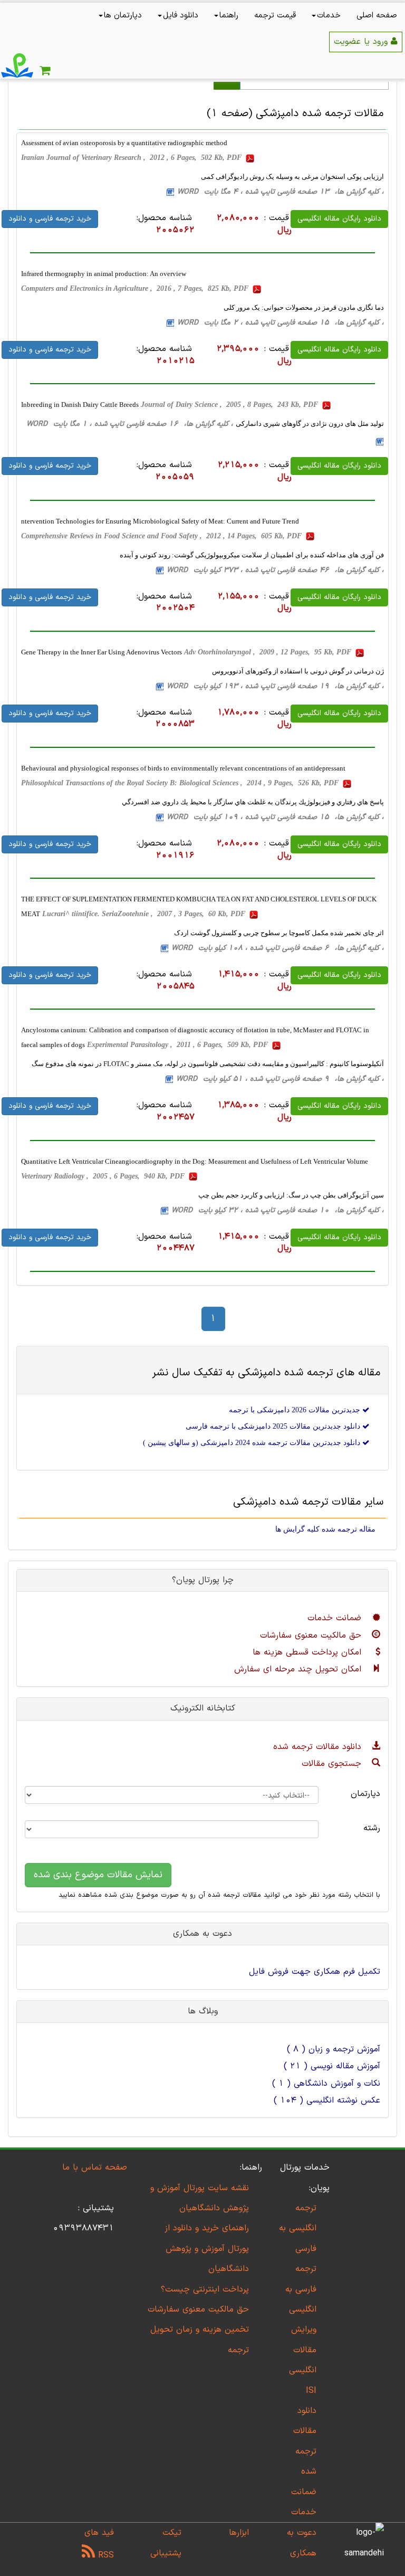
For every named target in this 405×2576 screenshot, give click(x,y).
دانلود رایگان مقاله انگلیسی (339, 219)
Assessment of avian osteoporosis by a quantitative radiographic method (124, 143)
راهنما (229, 16)
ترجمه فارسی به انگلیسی (301, 2289)
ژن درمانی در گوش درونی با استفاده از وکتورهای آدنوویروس (298, 671)
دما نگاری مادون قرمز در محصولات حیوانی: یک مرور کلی (304, 307)
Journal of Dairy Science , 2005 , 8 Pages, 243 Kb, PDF (230, 405)
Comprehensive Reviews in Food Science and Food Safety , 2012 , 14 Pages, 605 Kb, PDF (162, 536)
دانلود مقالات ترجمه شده (319, 1747)
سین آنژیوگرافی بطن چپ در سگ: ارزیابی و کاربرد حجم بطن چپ (291, 1195)
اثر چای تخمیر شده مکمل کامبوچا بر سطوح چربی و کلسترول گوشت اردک (279, 933)
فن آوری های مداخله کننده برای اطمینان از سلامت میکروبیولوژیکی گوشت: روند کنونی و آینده (252, 555)
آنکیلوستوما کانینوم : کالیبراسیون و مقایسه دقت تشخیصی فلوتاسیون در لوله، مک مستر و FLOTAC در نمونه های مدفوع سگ (208, 1064)
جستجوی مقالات (333, 1764)
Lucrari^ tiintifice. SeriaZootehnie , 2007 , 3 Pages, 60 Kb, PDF (145, 914)
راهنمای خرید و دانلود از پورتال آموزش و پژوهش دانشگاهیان (207, 2249)
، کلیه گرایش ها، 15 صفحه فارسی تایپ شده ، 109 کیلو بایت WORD (275, 817)
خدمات (329, 16)
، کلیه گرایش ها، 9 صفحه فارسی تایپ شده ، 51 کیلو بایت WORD (280, 1079)
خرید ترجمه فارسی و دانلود (50, 219)
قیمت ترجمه (275, 16)
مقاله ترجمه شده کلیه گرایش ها (325, 1529)
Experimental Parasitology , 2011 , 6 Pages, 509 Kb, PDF (179, 1045)
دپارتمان (365, 1794)
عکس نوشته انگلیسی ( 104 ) (327, 2100)
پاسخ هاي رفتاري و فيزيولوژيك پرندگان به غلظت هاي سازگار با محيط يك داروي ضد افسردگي (253, 802)
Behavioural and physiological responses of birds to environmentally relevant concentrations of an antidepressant (183, 768)
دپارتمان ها (123, 16)
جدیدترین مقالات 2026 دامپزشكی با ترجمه (296, 1410)
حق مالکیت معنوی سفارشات (312, 1636)
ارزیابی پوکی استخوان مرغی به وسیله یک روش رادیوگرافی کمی (292, 177)
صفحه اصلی (377, 16)
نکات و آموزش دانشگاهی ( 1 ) (326, 2084)
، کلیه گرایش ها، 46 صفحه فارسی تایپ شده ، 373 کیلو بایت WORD (275, 570)
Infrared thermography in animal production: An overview (104, 274)
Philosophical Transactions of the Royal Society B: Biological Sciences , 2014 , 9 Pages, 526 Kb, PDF (181, 783)
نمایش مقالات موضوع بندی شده (98, 1875)
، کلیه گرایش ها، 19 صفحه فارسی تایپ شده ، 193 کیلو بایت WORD (275, 686)
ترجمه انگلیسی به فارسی (298, 2228)
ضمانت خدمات (336, 1618)
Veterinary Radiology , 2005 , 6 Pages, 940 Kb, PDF (104, 1176)
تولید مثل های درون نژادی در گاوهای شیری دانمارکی (310, 424)
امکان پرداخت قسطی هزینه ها (308, 1652)
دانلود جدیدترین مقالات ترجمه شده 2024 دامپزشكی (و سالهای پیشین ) (253, 1443)
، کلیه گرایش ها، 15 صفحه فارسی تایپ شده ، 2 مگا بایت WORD (281, 323)
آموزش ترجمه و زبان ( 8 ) (334, 2049)
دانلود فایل (181, 16)
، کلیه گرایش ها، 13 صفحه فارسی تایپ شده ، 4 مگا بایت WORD (281, 192)
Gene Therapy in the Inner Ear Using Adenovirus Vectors (102, 652)
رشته (372, 1828)
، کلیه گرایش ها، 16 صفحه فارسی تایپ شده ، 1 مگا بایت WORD (130, 424)
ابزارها (239, 2533)
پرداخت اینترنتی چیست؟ (205, 2289)
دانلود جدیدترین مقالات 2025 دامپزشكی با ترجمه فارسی (274, 1426)
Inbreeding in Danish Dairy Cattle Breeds (80, 405)
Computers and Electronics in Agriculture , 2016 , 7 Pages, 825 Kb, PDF (136, 288)
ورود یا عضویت (362, 42)
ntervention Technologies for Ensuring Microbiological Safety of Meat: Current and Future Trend (160, 521)
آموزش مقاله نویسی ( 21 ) (332, 2066)
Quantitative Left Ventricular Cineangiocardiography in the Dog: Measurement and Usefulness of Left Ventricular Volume (195, 1161)
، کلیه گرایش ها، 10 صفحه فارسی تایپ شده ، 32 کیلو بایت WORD (278, 1210)
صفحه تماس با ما (95, 2168)
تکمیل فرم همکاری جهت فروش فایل (315, 1972)
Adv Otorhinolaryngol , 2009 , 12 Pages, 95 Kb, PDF (269, 652)
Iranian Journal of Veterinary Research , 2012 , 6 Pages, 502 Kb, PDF (132, 158)
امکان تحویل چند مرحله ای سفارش (299, 1669)
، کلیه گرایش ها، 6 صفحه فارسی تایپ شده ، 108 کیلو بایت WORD (278, 948)
